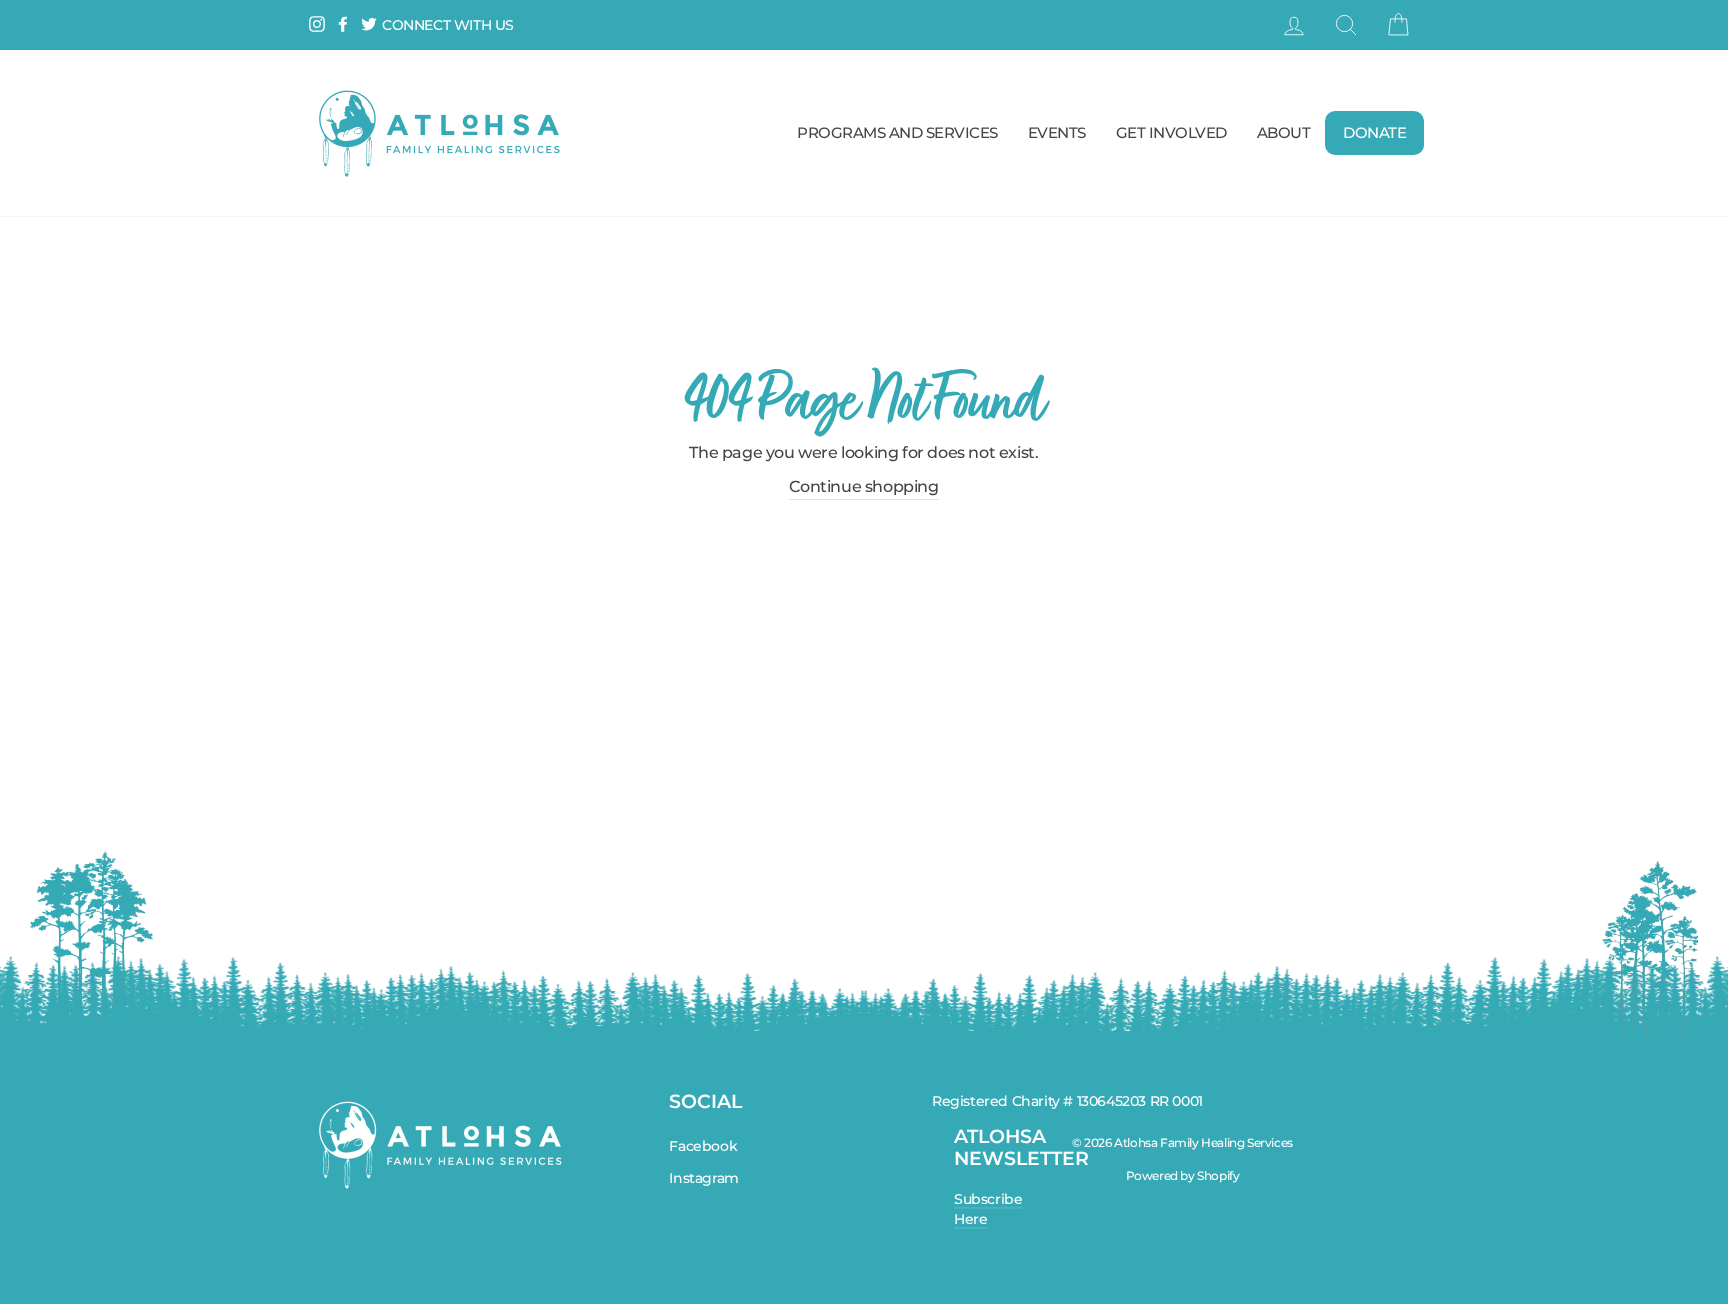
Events (1057, 132)
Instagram (703, 1178)
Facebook (703, 1146)
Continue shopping (863, 486)
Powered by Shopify (1183, 1175)
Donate (1374, 132)
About (1284, 132)
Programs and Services (897, 132)
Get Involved (1171, 132)
